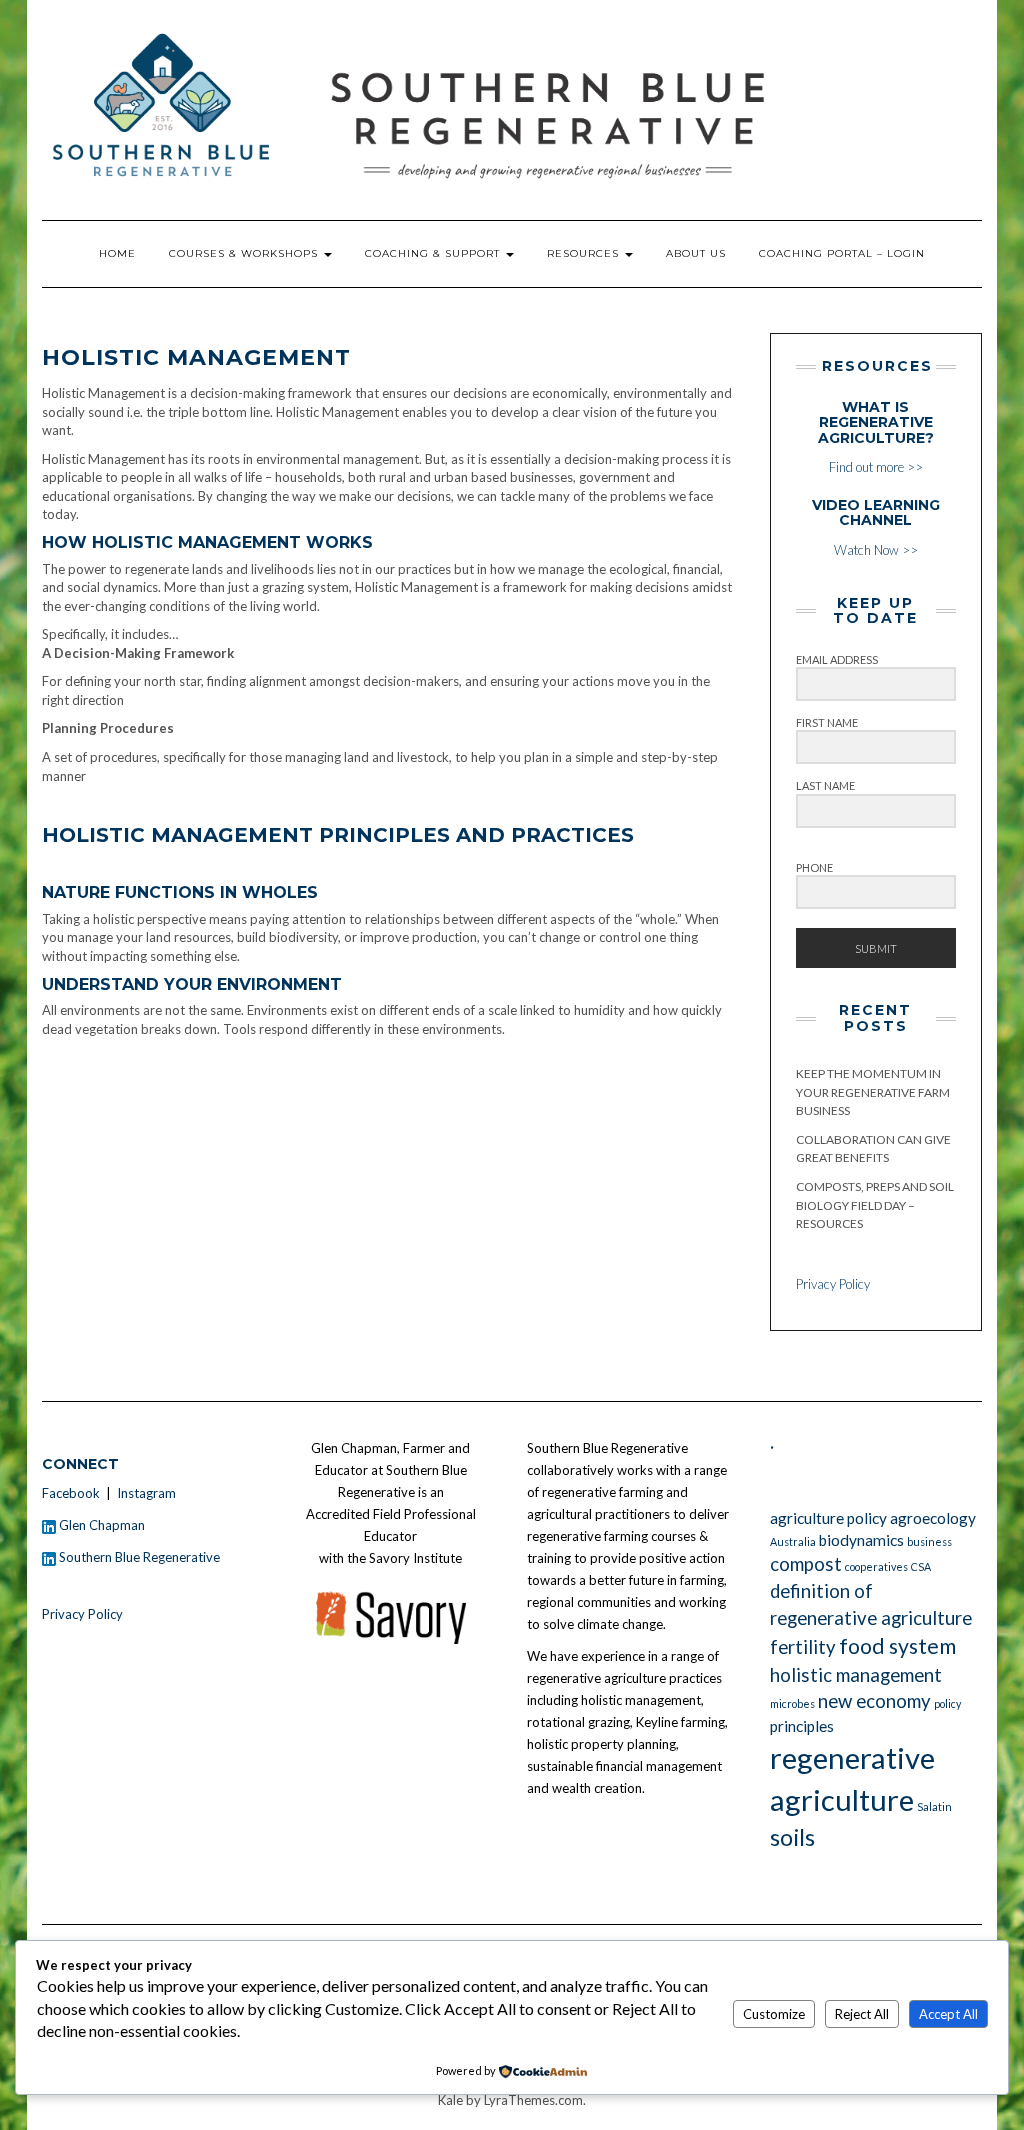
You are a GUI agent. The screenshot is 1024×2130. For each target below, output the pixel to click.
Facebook (71, 1493)
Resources (585, 253)
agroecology (933, 1518)
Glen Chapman (100, 1525)
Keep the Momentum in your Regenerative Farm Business (873, 1092)
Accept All (948, 2014)
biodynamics (861, 1540)
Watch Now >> (876, 528)
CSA (921, 1566)
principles (802, 1726)
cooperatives (876, 1566)
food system (897, 1646)
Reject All (862, 2014)
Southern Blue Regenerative (138, 1557)
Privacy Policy (833, 1284)
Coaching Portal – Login (842, 253)
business (929, 1541)
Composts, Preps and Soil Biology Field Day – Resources (875, 1205)
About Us (696, 253)
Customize (774, 2014)
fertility (803, 1647)
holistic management (856, 1675)
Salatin (934, 1806)
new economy (874, 1701)
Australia (793, 1541)
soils (792, 1837)
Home (117, 253)
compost (806, 1564)
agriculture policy (828, 1518)
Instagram (146, 1493)
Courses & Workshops (245, 253)
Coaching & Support (434, 253)
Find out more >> (876, 437)
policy (947, 1703)
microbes (792, 1703)
